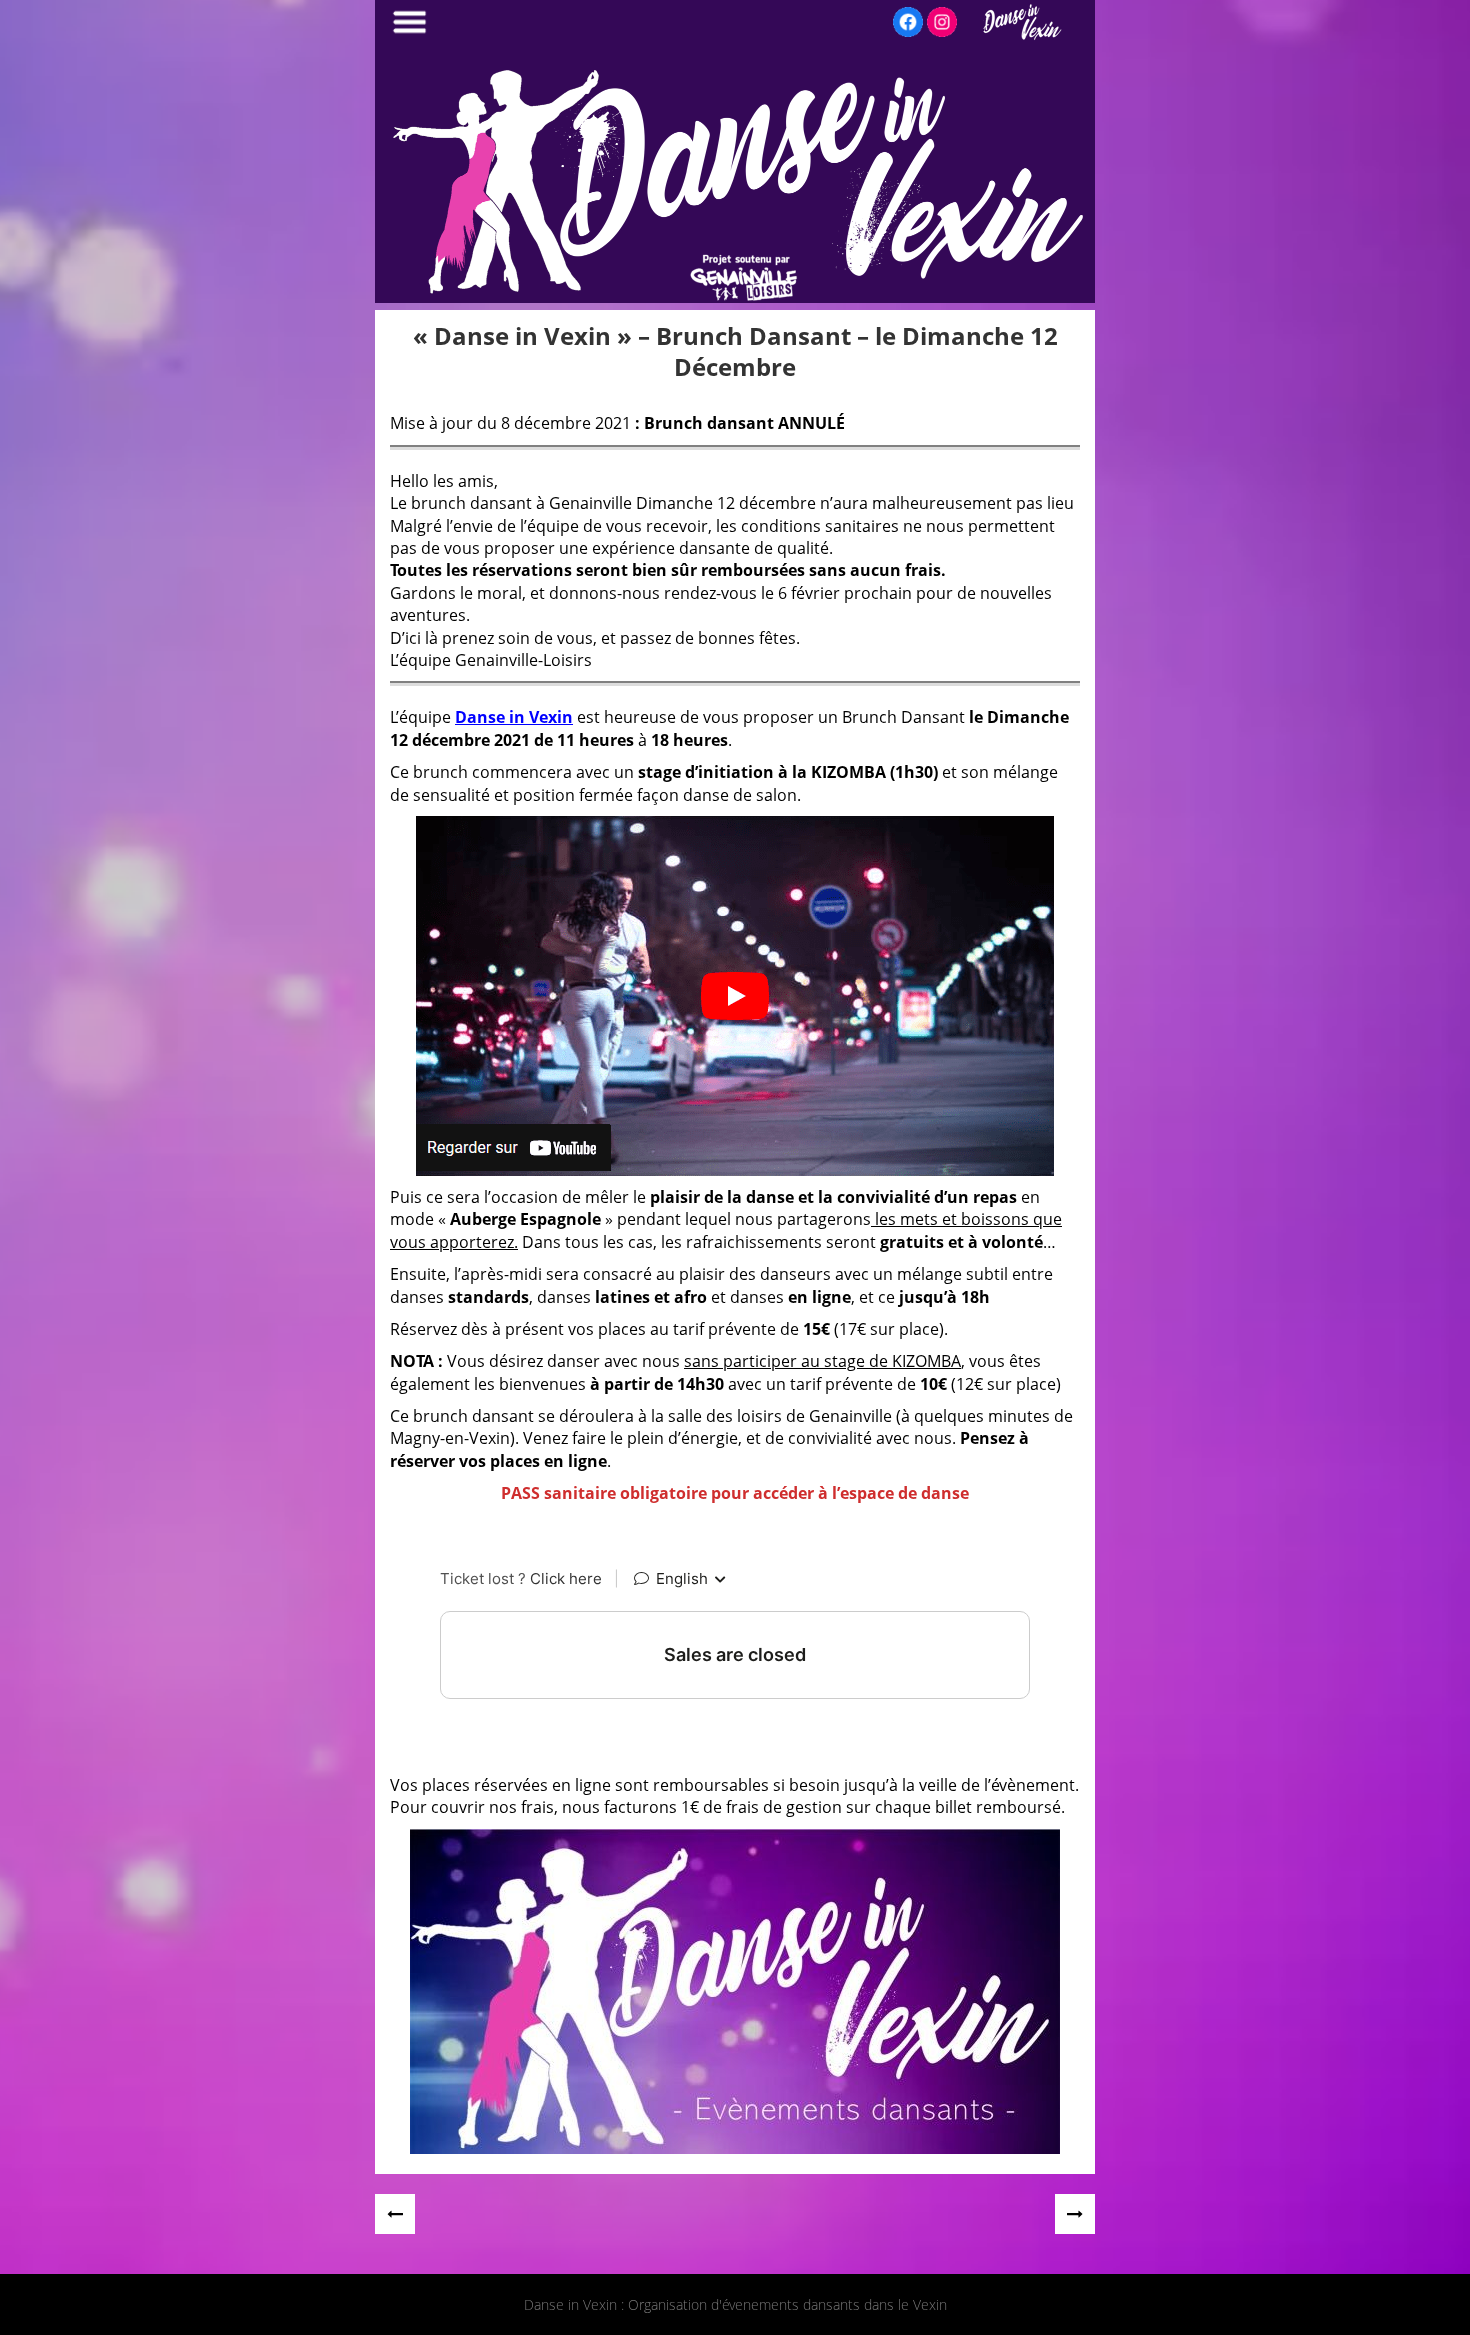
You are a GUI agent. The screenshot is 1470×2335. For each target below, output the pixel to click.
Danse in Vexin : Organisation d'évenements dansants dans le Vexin (735, 2304)
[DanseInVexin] (735, 297)
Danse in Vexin (514, 717)
